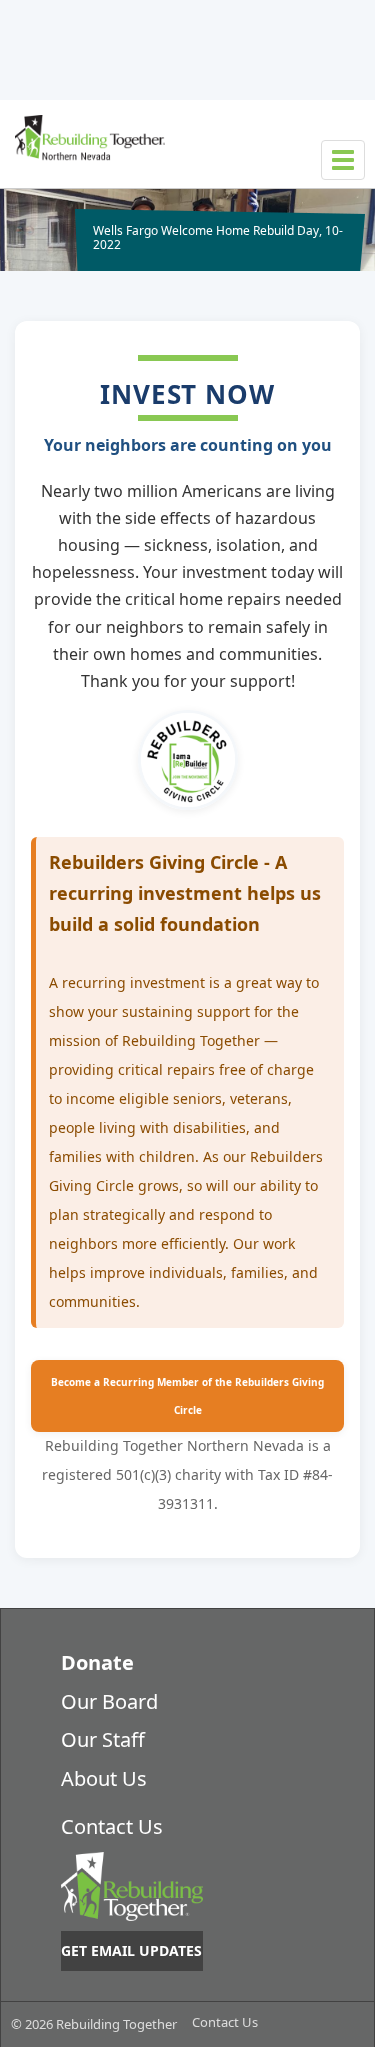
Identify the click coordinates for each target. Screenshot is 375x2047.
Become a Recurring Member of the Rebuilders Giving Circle (187, 1396)
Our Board (109, 1701)
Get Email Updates (131, 1950)
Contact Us (112, 1826)
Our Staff (103, 1739)
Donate (97, 1662)
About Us (104, 1778)
